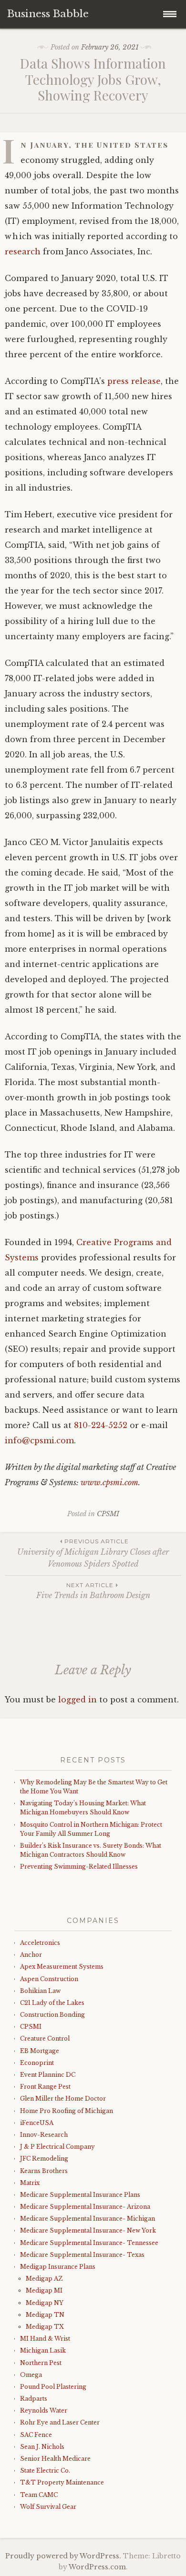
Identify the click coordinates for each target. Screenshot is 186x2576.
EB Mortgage (40, 2051)
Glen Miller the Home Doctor (63, 2098)
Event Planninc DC (48, 2075)
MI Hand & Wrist (45, 2339)
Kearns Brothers (44, 2171)
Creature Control (45, 2038)
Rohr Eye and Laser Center (60, 2422)
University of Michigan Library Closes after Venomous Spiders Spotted (93, 1553)
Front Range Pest (45, 2087)
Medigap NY (45, 2303)
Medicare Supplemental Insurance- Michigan (88, 2219)
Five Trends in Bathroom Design (93, 1591)
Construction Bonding (52, 2015)
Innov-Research (44, 2135)
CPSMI (108, 1514)
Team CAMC (39, 2495)
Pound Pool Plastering (53, 2387)
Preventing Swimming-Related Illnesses (79, 1867)
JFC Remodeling (44, 2158)
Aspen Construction (49, 1979)
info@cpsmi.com (39, 1440)
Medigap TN (45, 2315)
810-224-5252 (101, 1425)
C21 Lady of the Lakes (52, 2003)
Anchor (31, 1955)
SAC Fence (36, 2435)
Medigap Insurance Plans (58, 2267)
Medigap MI (44, 2290)
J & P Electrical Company (57, 2147)
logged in (77, 1700)
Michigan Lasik (43, 2350)
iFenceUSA (37, 2123)
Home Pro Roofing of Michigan (67, 2111)
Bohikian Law (40, 1991)
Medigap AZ (44, 2279)
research (23, 252)
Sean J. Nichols (42, 2447)
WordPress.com (97, 2567)
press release (134, 381)
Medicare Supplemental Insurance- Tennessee (89, 2243)
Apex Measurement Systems (62, 1967)
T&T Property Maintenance (62, 2482)
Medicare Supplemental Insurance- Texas (82, 2255)
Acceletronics (40, 1943)
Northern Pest (41, 2363)
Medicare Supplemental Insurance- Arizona (85, 2207)
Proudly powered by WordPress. (63, 2556)
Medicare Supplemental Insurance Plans (80, 2195)
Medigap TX (45, 2327)
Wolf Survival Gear (48, 2507)
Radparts (34, 2399)
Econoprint (37, 2063)
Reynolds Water (44, 2410)
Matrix (30, 2183)
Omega (31, 2375)
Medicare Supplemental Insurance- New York (88, 2230)
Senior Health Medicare (55, 2459)
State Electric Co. (45, 2470)
